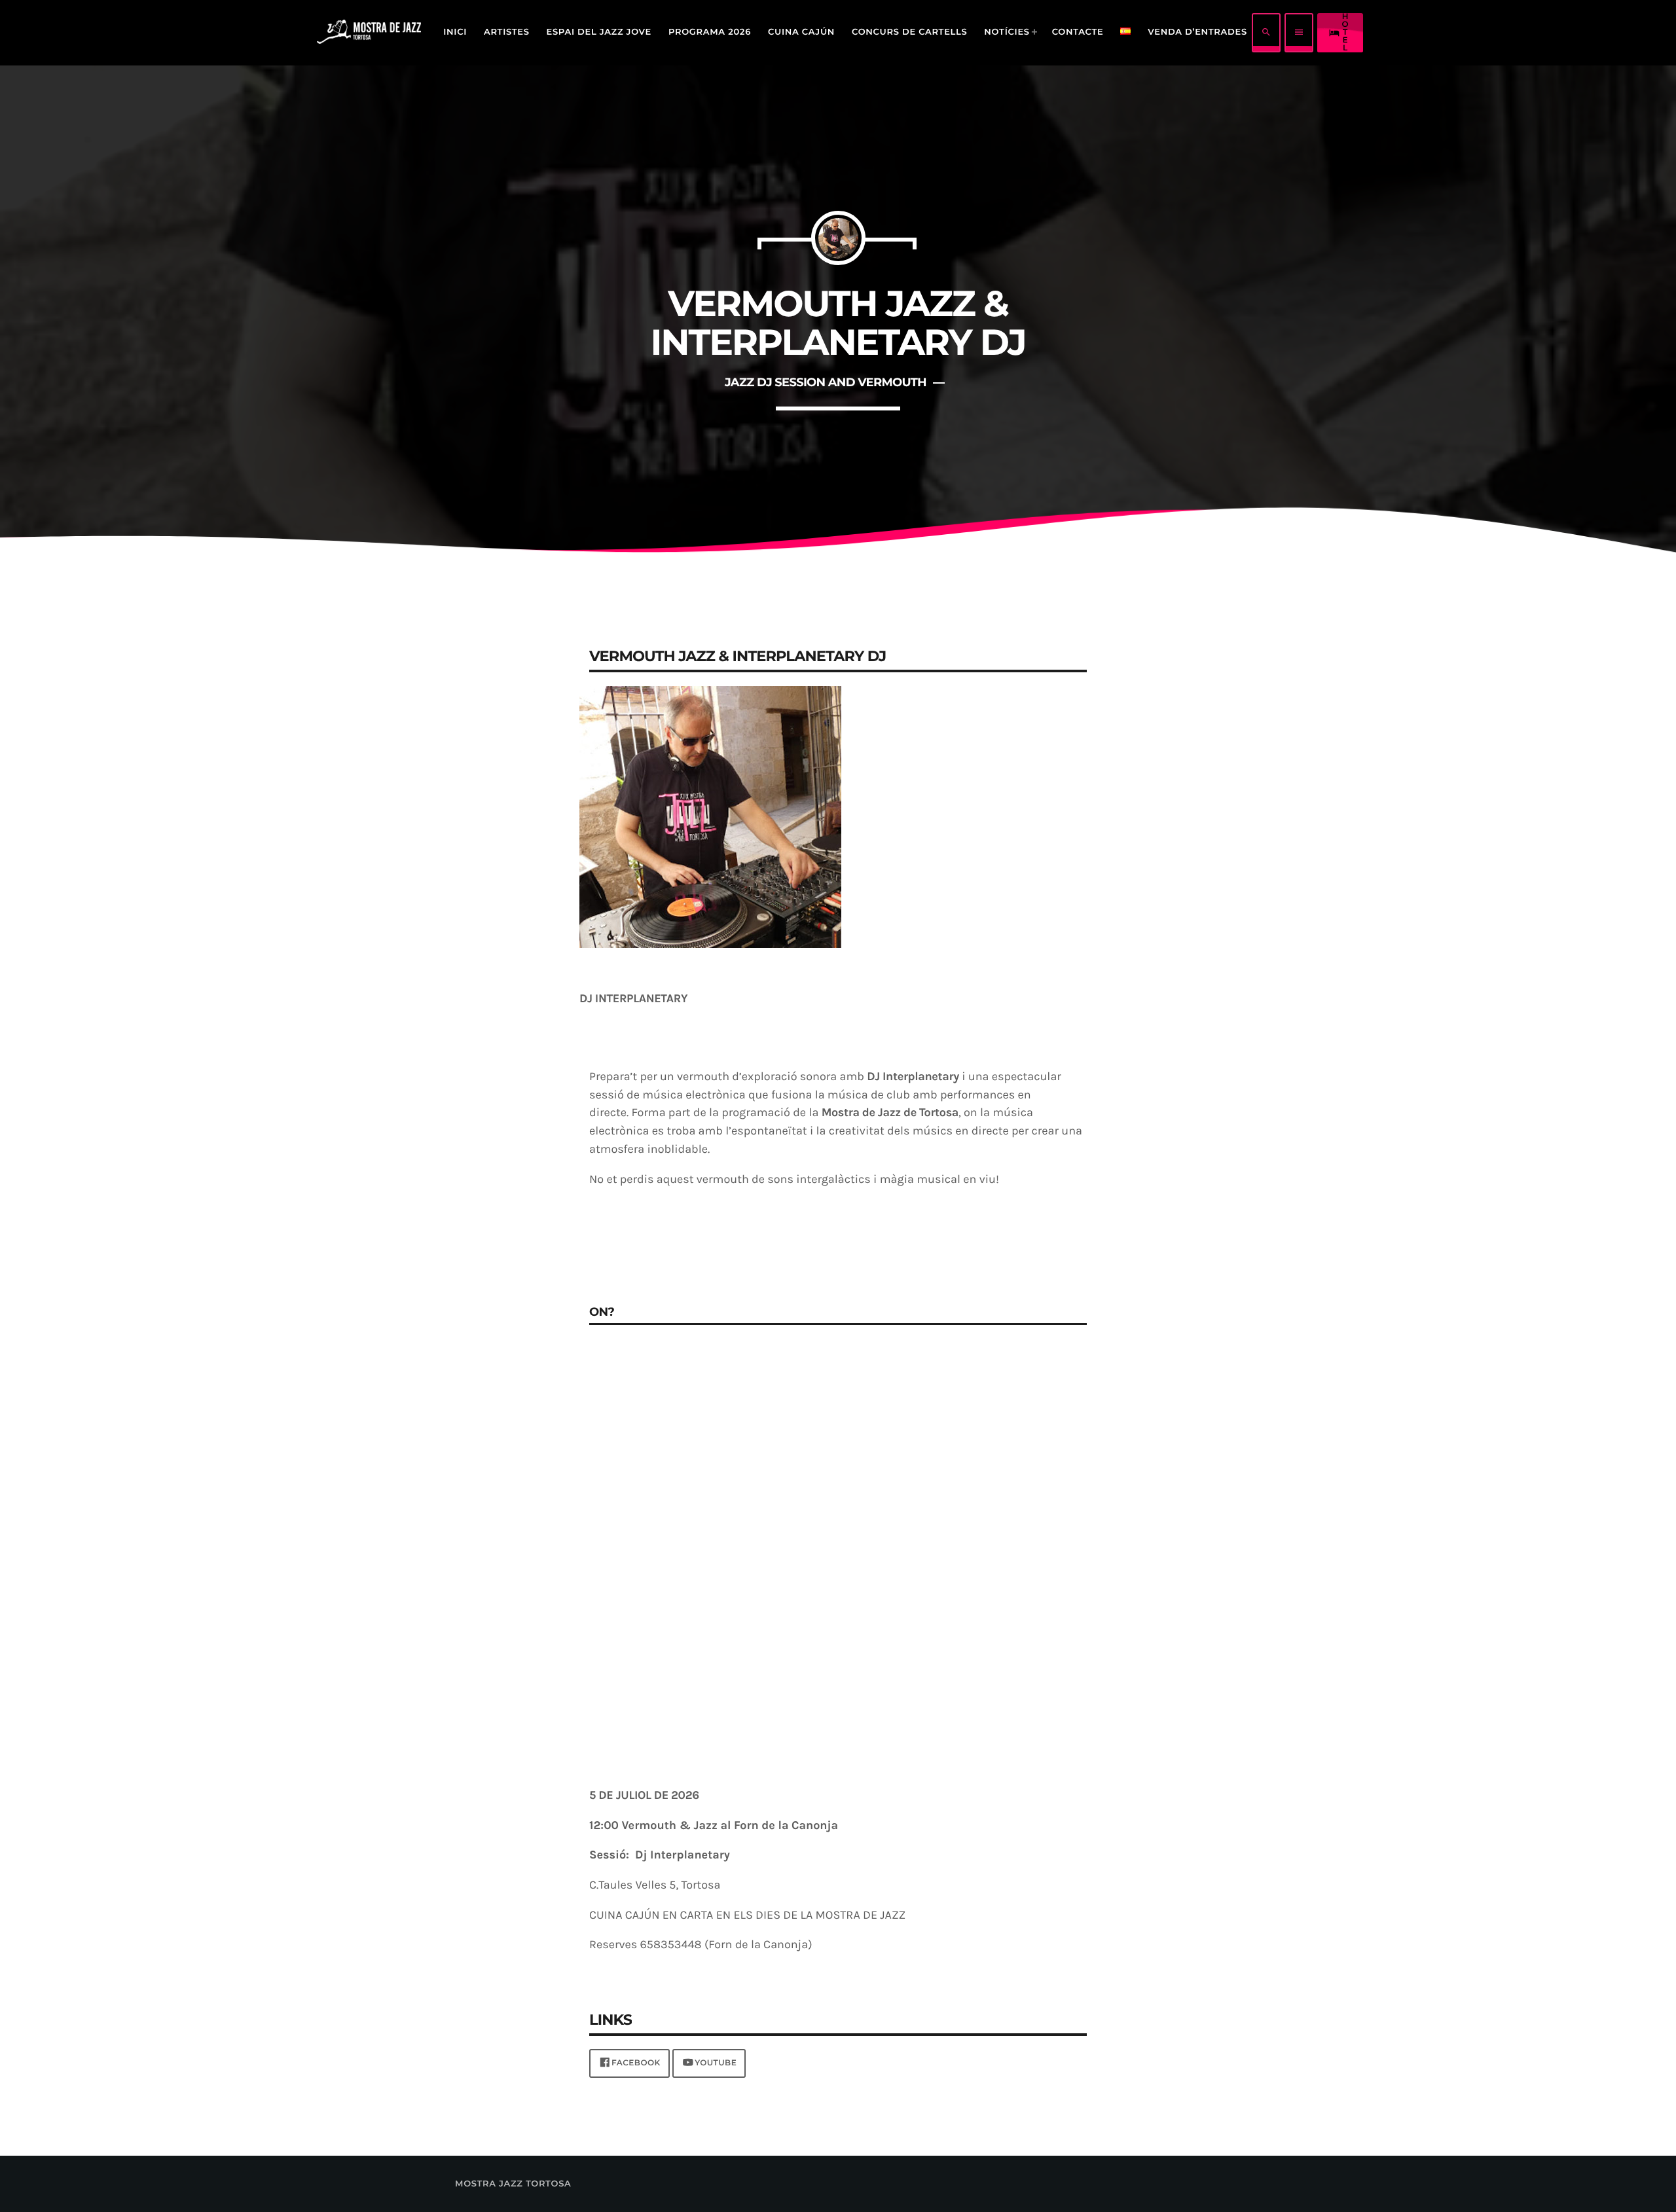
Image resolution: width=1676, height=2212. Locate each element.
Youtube (716, 2063)
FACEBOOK (636, 2063)
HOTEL (1339, 33)
